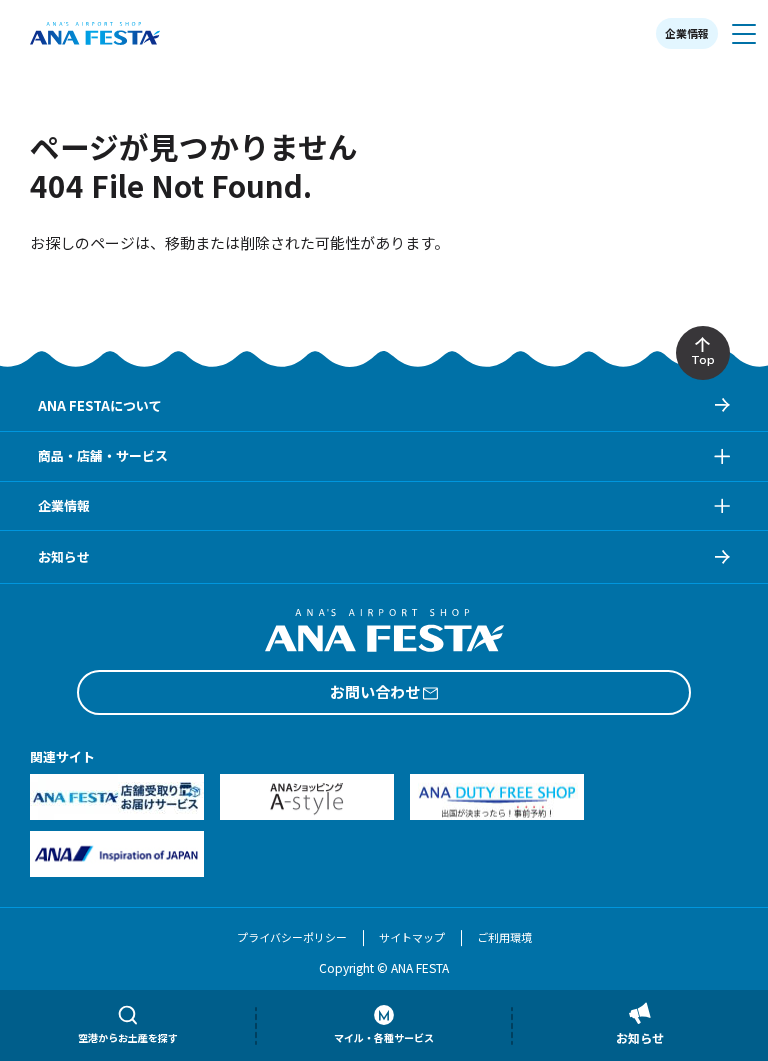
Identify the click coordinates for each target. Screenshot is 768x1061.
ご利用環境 (504, 937)
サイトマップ (412, 937)
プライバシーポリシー (292, 937)
